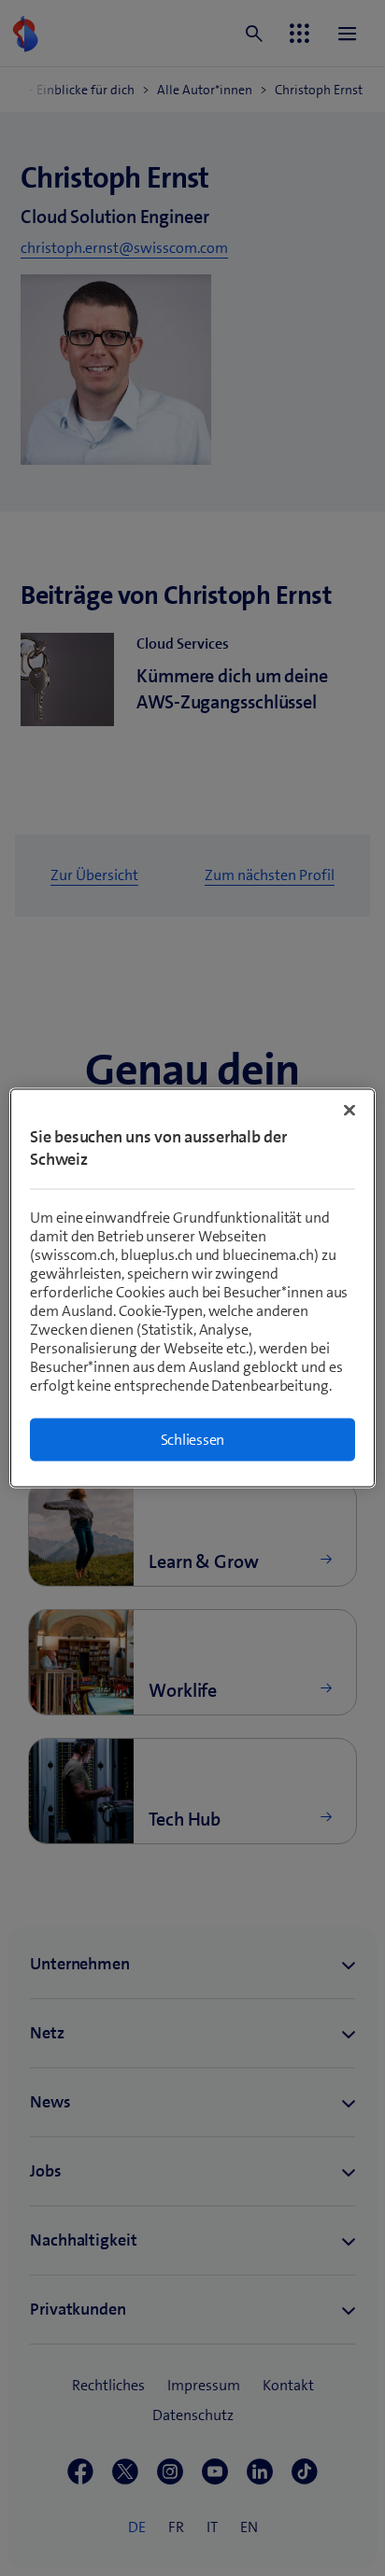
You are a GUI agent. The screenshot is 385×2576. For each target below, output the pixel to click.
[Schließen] (349, 1111)
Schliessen (193, 1440)
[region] (192, 1288)
